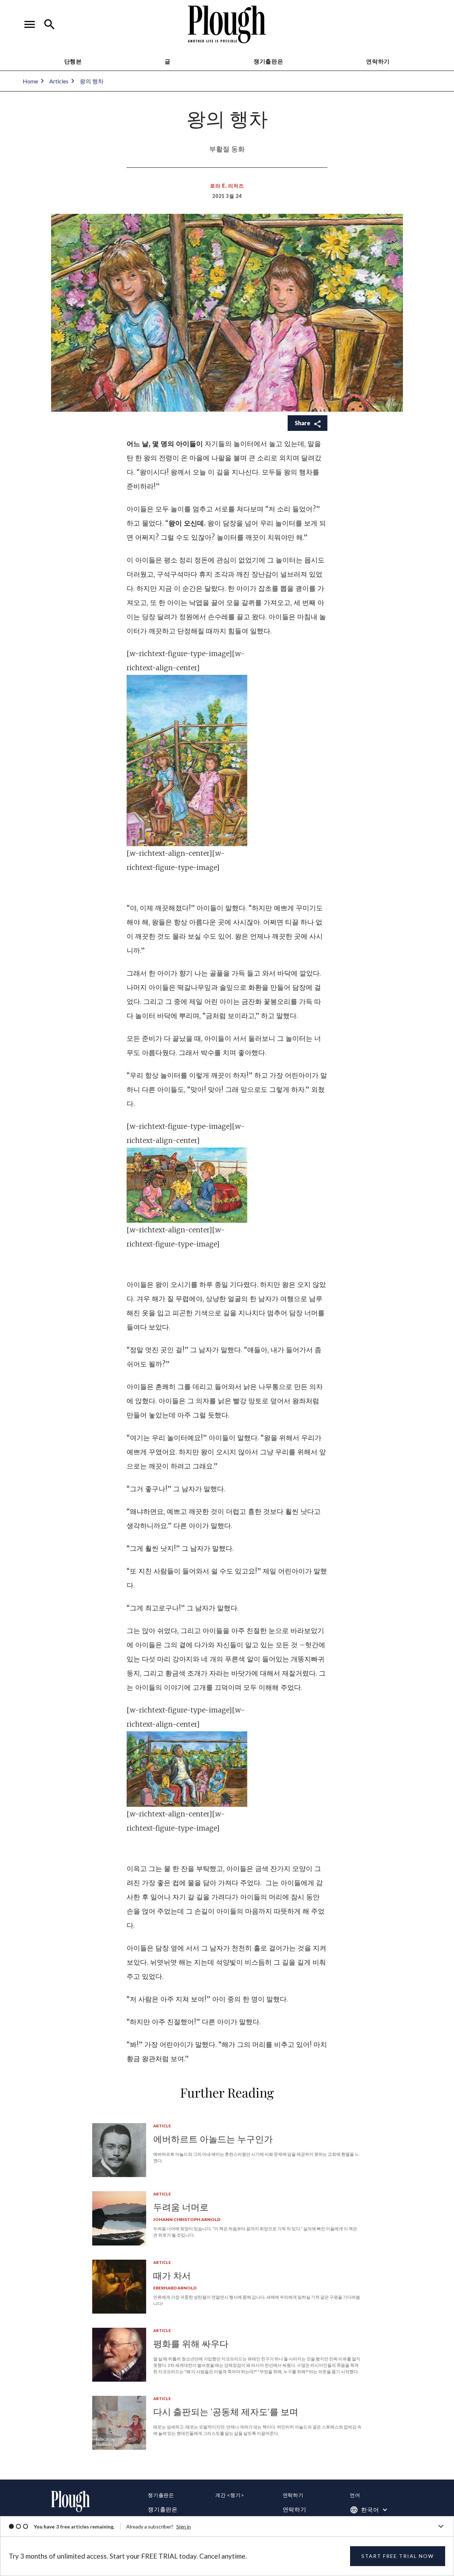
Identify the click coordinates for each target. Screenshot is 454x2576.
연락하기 (295, 2509)
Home (30, 81)
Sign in (184, 2527)
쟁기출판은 (268, 61)
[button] (30, 24)
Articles (59, 81)
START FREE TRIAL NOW (398, 2556)
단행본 (73, 61)
